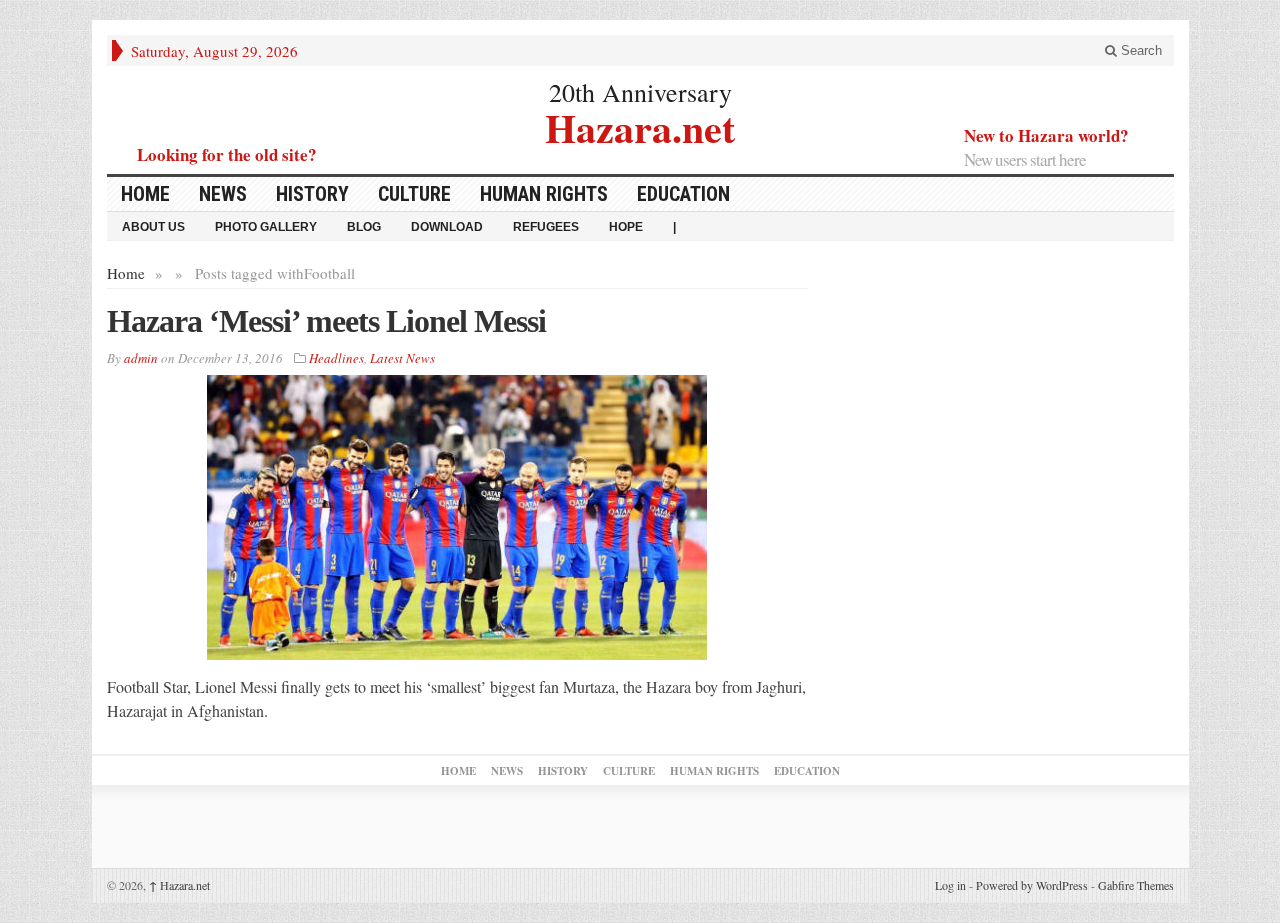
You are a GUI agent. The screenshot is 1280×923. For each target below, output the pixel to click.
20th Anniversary (640, 92)
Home (145, 194)
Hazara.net (640, 125)
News (223, 194)
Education (683, 194)
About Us (153, 227)
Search (1139, 50)
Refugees (546, 227)
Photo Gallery (266, 227)
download (447, 227)
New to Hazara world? (1046, 135)
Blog (364, 227)
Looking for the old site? (227, 154)
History (312, 194)
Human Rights (544, 194)
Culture (414, 194)
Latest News (402, 358)
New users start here (1025, 159)
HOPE (626, 227)
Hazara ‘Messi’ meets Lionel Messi (326, 321)
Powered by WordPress (1032, 885)
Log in (950, 885)
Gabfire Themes (1136, 885)
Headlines (336, 358)
